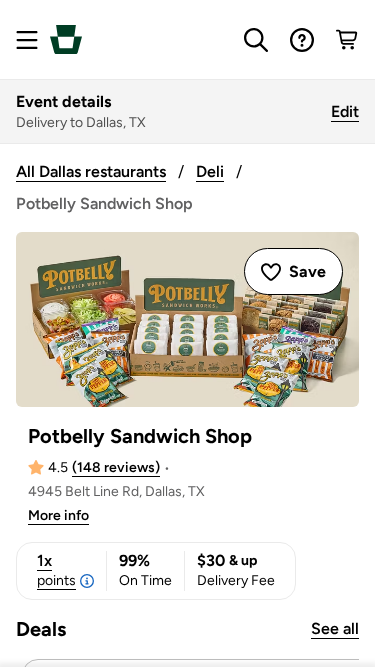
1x (56, 570)
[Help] (302, 40)
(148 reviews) (116, 467)
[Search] (256, 40)
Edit (345, 111)
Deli (210, 171)
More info (58, 515)
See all (335, 628)
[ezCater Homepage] (66, 39)
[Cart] (348, 40)
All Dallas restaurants (91, 171)
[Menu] (27, 40)
